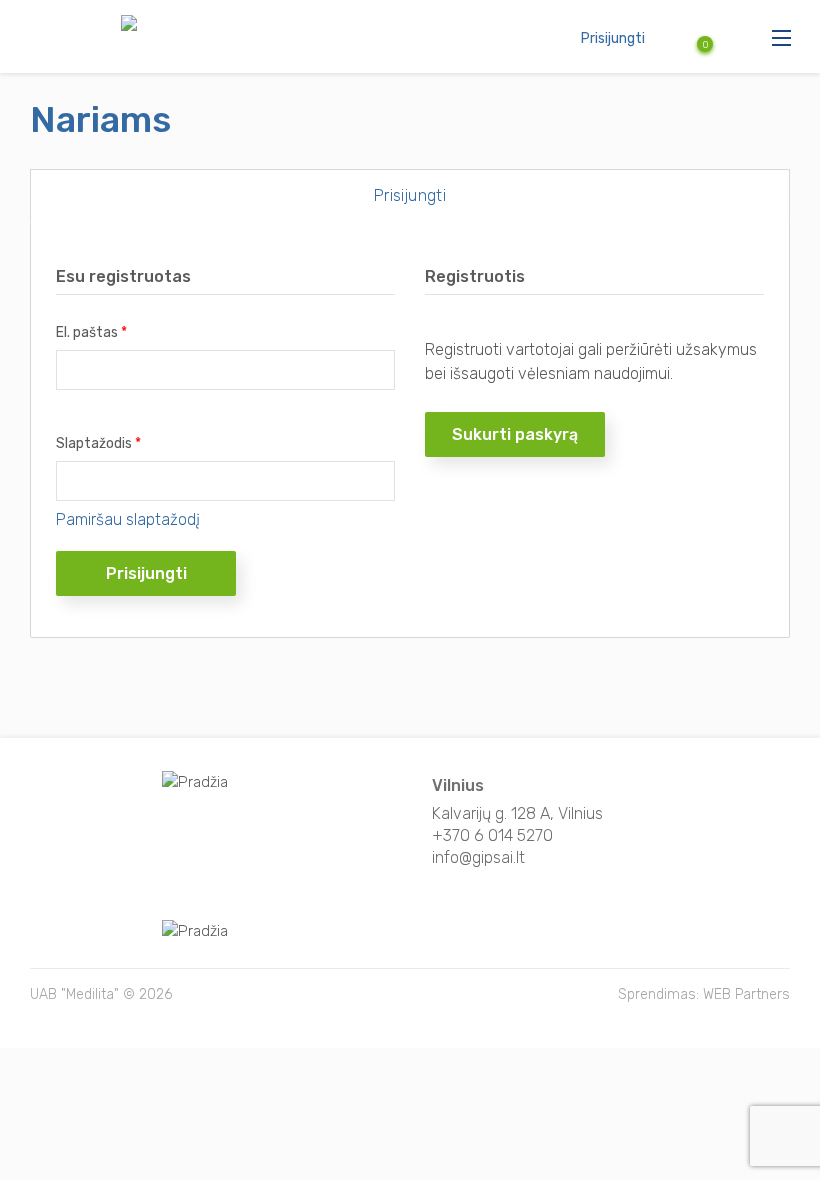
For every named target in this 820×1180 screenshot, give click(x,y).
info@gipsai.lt (478, 857)
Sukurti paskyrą (515, 434)
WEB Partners (746, 994)
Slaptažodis (98, 443)
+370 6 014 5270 (492, 835)
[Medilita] (78, 26)
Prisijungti (613, 38)
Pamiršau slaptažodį (128, 519)
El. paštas (91, 332)
